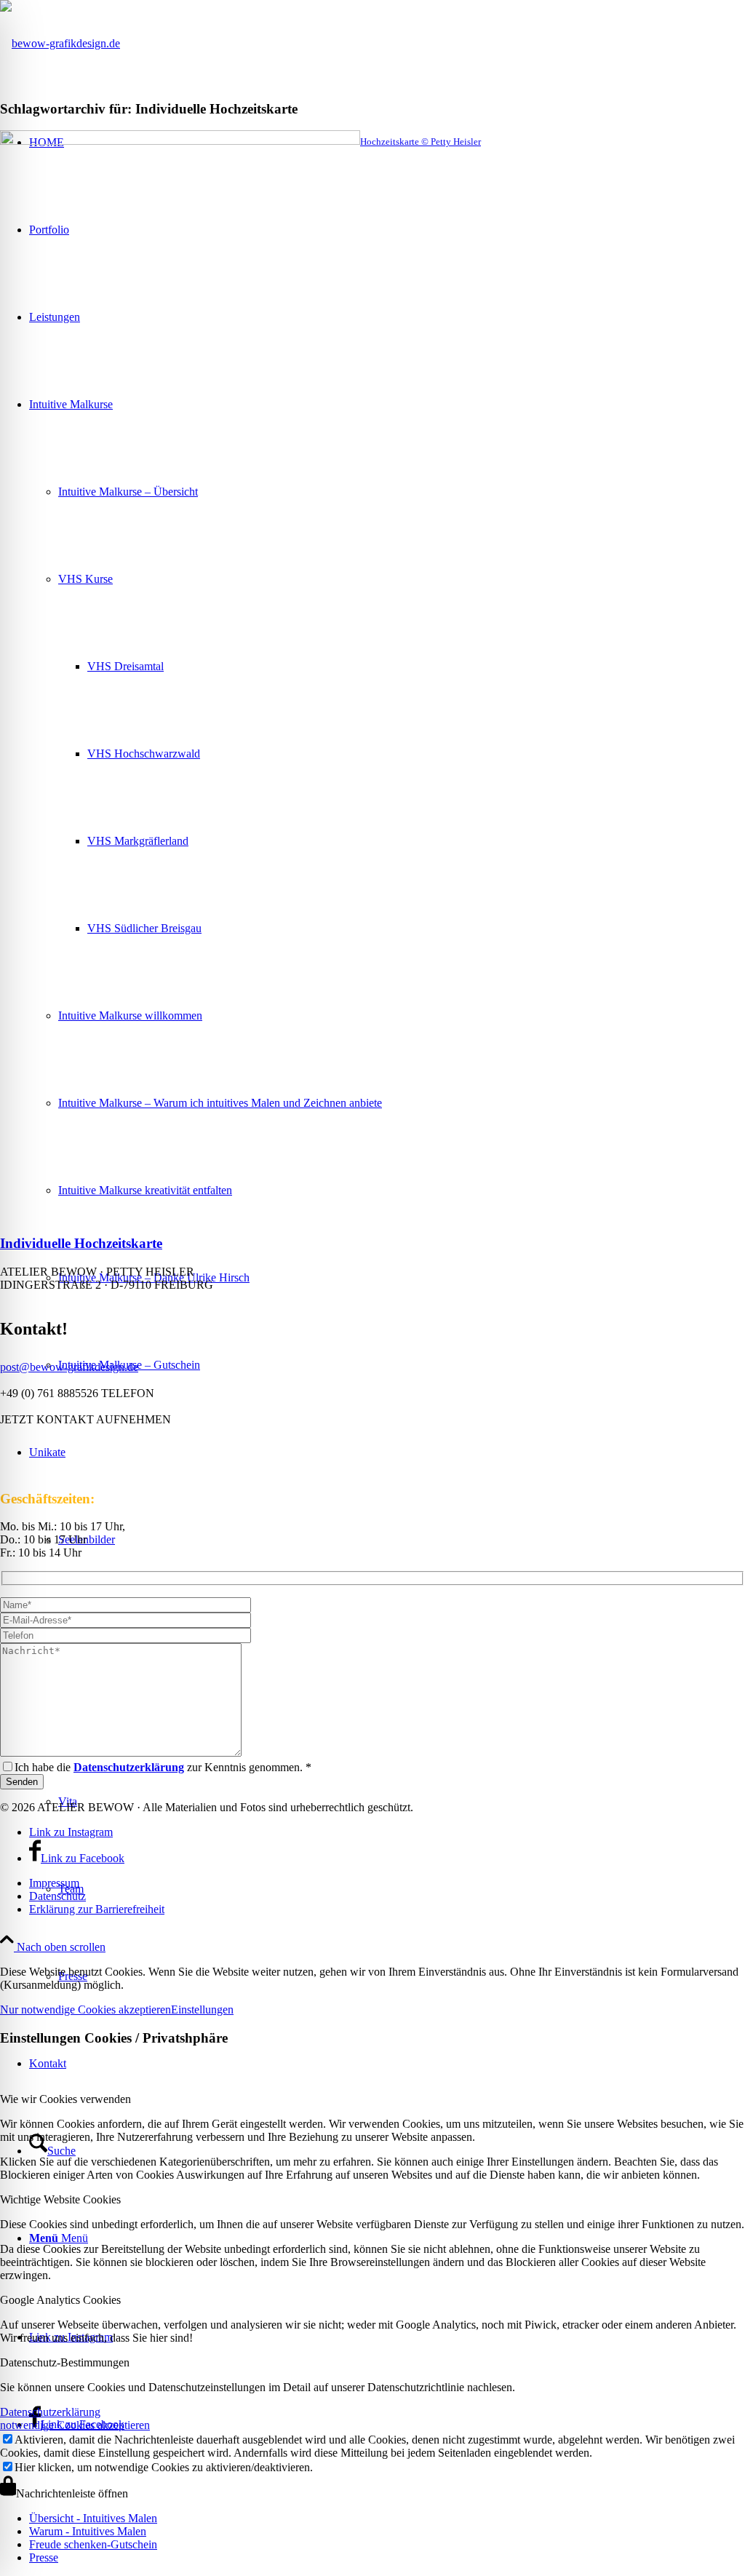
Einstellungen (202, 2009)
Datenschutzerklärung (50, 2412)
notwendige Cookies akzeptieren (75, 2425)
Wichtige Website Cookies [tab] (60, 2199)
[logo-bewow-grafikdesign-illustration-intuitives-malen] (60, 43)
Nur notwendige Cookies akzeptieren (85, 2009)
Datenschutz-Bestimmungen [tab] (65, 2362)
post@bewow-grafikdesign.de (69, 1367)
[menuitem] (387, 1883)
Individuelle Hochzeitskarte (81, 1243)
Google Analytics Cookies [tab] (60, 2300)
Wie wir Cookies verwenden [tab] (65, 2099)
